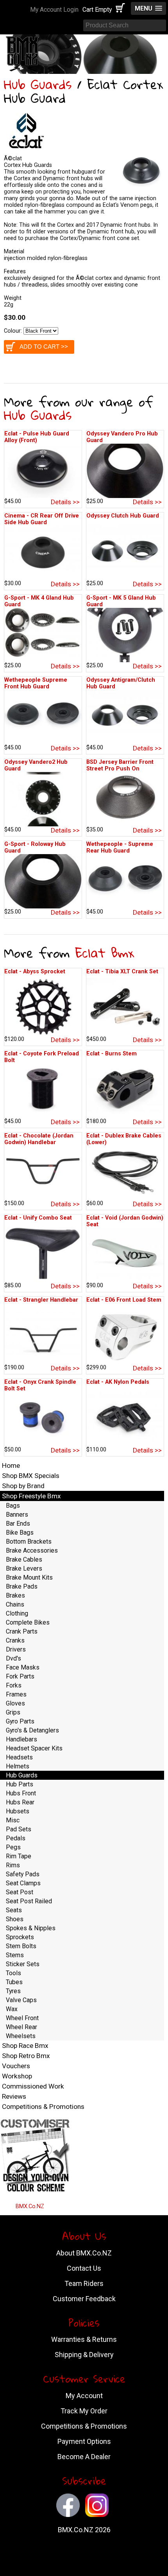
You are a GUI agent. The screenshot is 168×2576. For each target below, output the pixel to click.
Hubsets (18, 1811)
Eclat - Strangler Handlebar (41, 1300)
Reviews (14, 2096)
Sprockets (20, 1937)
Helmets (18, 1766)
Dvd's (13, 1658)
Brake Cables (24, 1559)
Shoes (15, 1919)
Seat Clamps (23, 1883)
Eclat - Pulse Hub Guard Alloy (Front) (37, 437)
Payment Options (84, 2441)
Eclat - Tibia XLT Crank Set (122, 972)
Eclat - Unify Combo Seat (38, 1218)
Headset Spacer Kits (34, 1748)
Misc (13, 1820)
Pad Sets (19, 1829)
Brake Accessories (32, 1550)
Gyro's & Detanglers (32, 1730)
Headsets (19, 1757)
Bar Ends (18, 1524)
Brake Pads (22, 1586)
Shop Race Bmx (25, 2046)
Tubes (14, 1982)
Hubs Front (21, 1793)
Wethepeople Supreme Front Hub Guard (36, 683)
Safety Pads (23, 1874)
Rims (13, 1865)
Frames (16, 1694)
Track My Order (84, 2411)
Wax (12, 2009)
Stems (15, 1955)
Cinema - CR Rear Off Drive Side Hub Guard (42, 519)
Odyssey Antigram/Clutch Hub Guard (121, 683)
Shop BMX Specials (31, 1476)
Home (11, 1465)
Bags (13, 1506)
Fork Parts (20, 1676)
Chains (15, 1604)
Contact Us (84, 2268)
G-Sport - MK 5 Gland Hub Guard (121, 601)
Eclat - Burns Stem (112, 1054)
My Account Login (54, 10)
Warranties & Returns (84, 2339)
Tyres (13, 1991)
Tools (13, 1973)
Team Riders (84, 2283)
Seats (14, 1910)
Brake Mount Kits (29, 1577)
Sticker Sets (23, 1964)
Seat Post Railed (29, 1901)
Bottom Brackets (29, 1541)
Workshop (17, 2076)
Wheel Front (22, 2018)
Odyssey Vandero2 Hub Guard (36, 765)
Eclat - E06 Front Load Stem (124, 1300)
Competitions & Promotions (43, 2107)
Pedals (16, 1838)
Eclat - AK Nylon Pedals (118, 1382)
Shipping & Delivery (84, 2355)
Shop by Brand (23, 1486)
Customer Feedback (84, 2299)
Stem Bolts (21, 1946)
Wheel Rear (21, 2027)
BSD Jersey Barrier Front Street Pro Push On (120, 765)
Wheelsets (21, 2036)
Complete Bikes (28, 1622)
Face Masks (23, 1667)
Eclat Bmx (105, 953)
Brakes (15, 1595)
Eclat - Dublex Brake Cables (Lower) (124, 1139)
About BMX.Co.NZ (84, 2253)
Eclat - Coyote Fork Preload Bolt (42, 1057)
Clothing (17, 1613)
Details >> (65, 502)
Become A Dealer (84, 2457)
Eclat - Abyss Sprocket (35, 972)
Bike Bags (20, 1533)
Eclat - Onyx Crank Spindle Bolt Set (40, 1385)
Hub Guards (38, 84)
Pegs (13, 1847)
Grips (13, 1712)
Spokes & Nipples (31, 1928)
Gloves (15, 1703)
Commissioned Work (33, 2086)
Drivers (16, 1649)
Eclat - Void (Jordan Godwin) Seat (125, 1221)
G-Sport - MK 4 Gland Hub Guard (39, 601)
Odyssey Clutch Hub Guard (123, 516)
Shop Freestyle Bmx (31, 1496)
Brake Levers (24, 1568)
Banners (17, 1515)
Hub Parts (20, 1784)
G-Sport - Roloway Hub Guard (35, 847)
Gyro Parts (20, 1721)
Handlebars (21, 1739)
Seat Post (20, 1892)
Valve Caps (21, 2000)
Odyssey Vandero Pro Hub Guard (122, 437)
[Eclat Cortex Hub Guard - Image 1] (141, 189)
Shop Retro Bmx (26, 2056)
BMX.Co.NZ (30, 2206)
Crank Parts (22, 1631)
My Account (84, 2396)
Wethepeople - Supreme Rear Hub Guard (120, 847)
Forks (14, 1685)
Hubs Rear (20, 1802)
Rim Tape (19, 1856)
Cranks (15, 1640)
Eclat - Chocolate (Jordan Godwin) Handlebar (39, 1139)
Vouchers (16, 2066)
